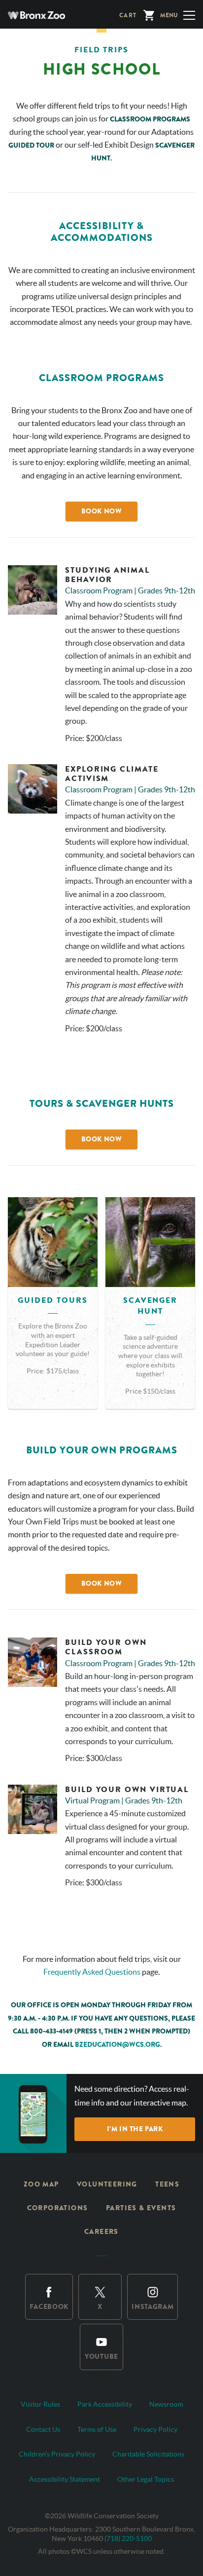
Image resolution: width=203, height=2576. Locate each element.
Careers (101, 2232)
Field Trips (101, 50)
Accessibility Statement (65, 2479)
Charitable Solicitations (148, 2454)
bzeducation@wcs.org (118, 2045)
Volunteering (107, 2184)
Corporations (58, 2208)
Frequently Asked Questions (92, 1972)
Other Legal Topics (146, 2479)
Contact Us (43, 2429)
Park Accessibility (105, 2404)
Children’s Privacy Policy (57, 2454)
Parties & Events (141, 2208)
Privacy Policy (155, 2429)
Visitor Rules (40, 2404)
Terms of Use (97, 2429)
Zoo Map (41, 2184)
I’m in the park (135, 2129)
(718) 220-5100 (128, 2538)
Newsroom (166, 2404)
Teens (167, 2184)
